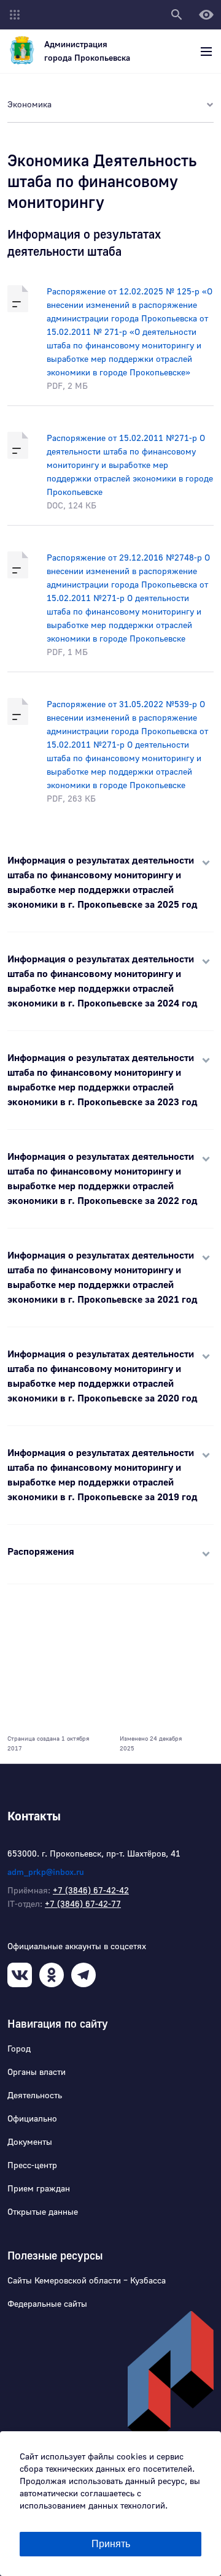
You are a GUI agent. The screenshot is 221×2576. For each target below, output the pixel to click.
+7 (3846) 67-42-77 (83, 1904)
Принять (111, 2544)
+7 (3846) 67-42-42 (91, 1891)
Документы (30, 2142)
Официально (32, 2119)
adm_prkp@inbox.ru (46, 1873)
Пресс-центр (32, 2166)
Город (19, 2049)
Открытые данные (43, 2212)
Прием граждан (39, 2189)
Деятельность (35, 2096)
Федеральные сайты (47, 2304)
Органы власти (37, 2072)
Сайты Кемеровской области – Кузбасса (87, 2281)
